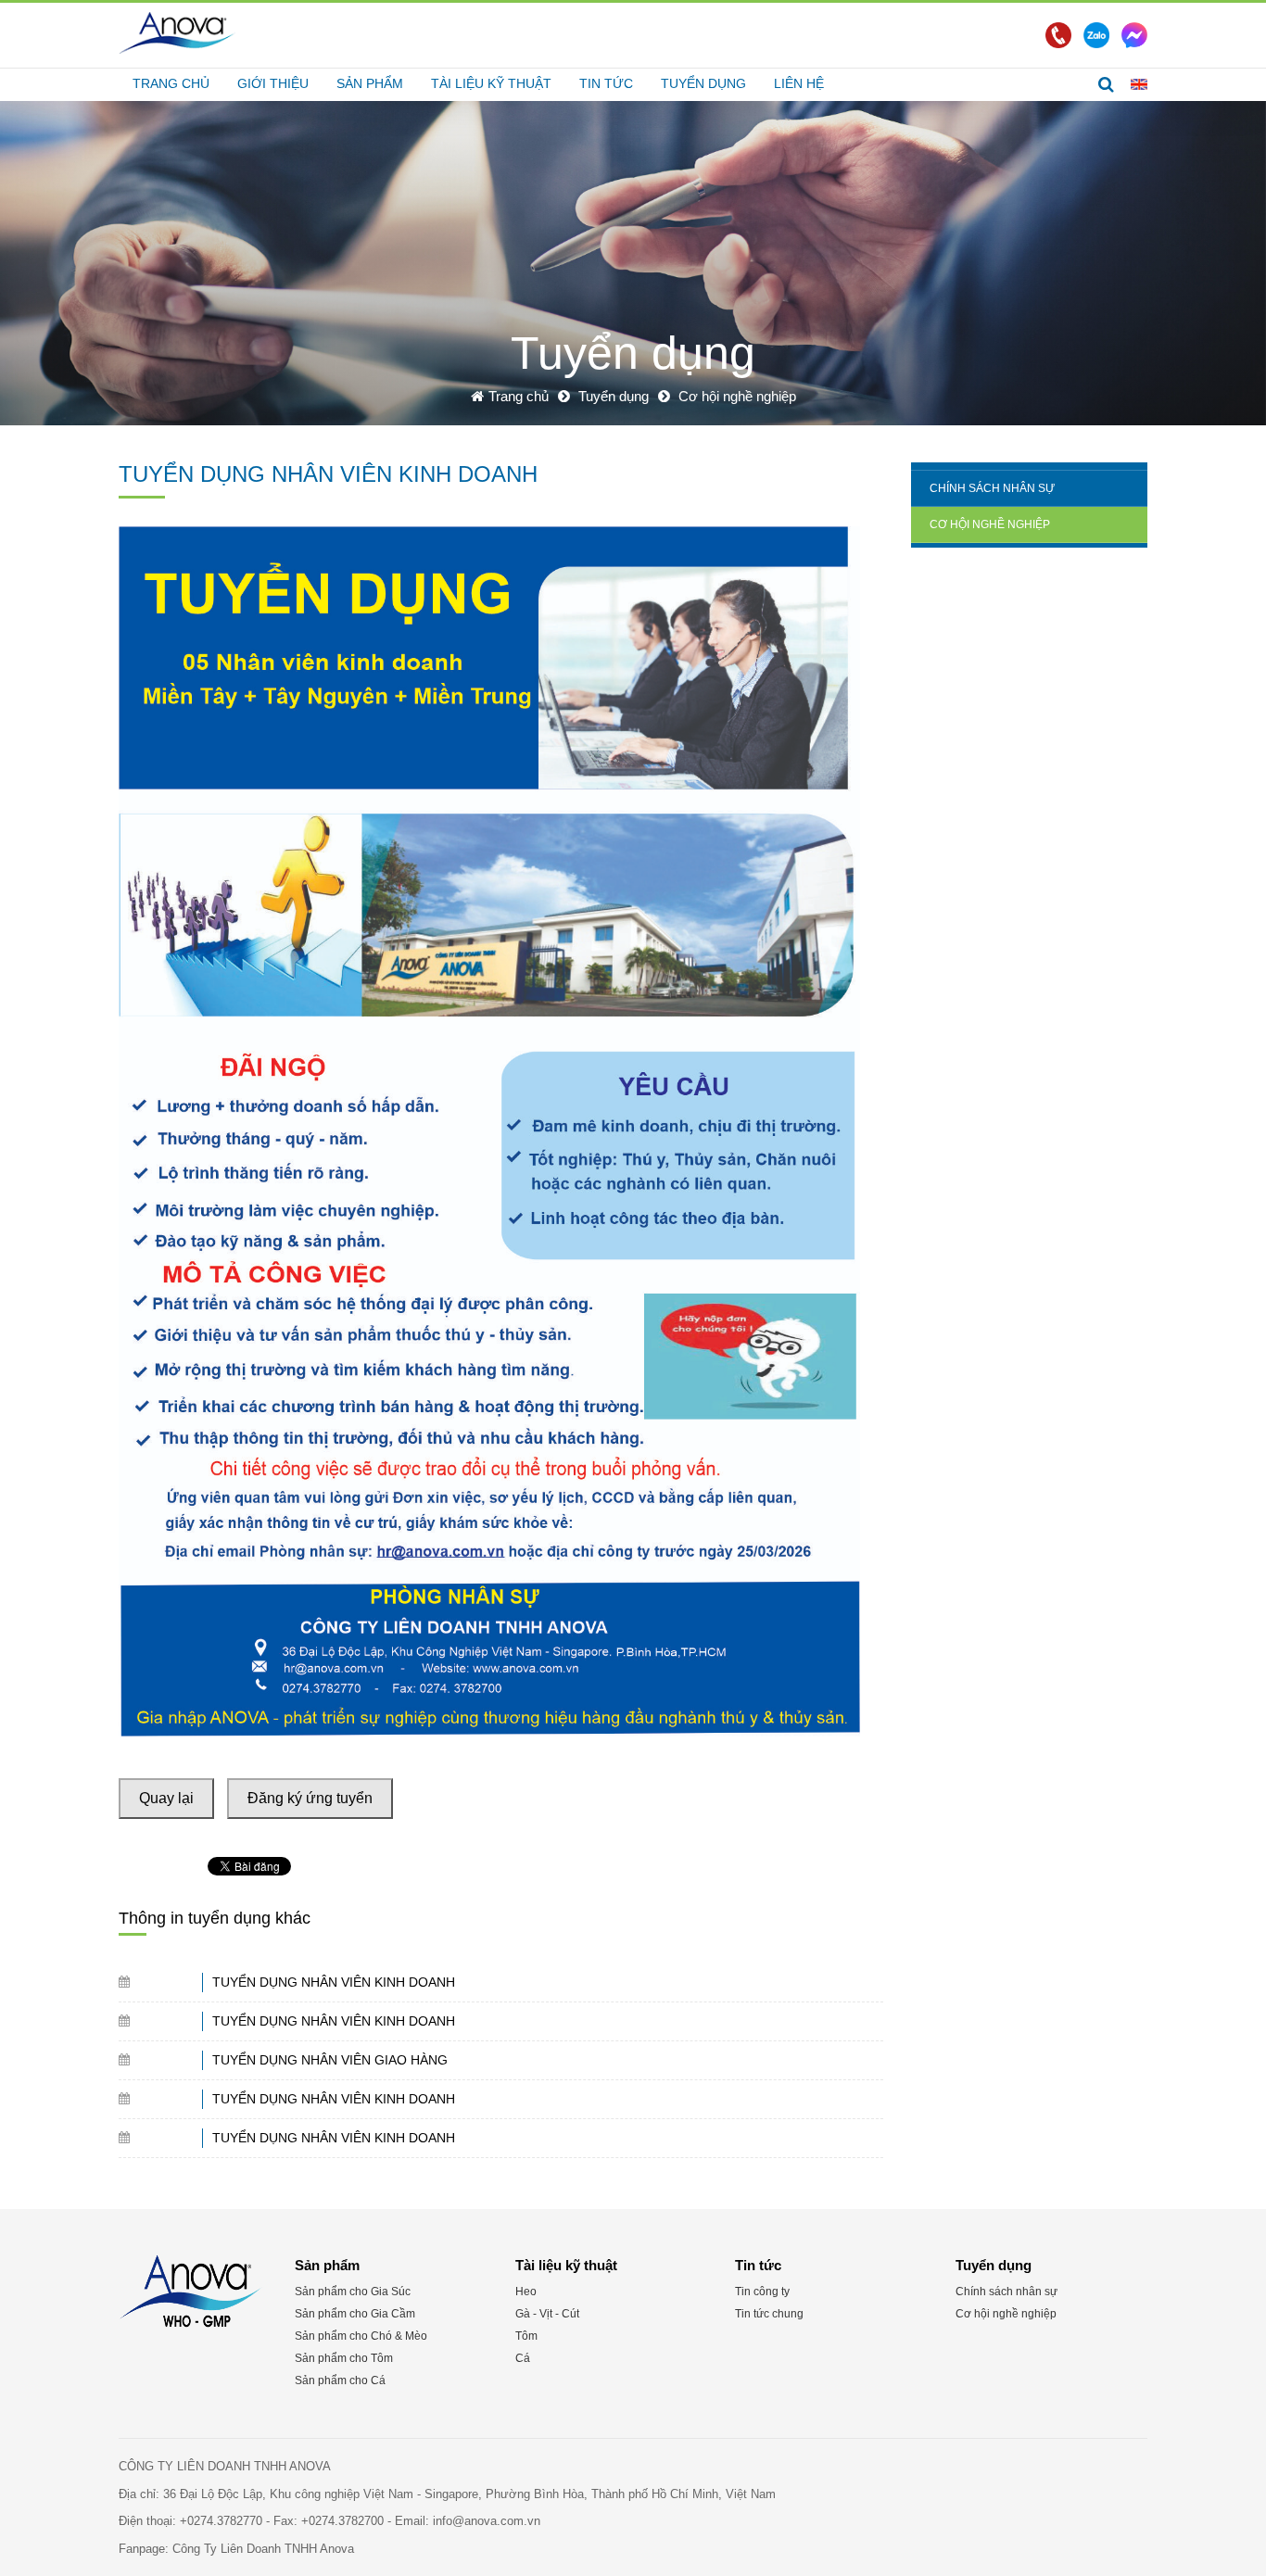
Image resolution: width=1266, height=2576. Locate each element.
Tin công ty (762, 2292)
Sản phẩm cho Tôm (344, 2358)
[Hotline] (1058, 35)
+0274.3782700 (344, 2521)
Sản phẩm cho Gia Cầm (355, 2314)
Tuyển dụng (703, 83)
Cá (523, 2358)
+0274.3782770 (223, 2521)
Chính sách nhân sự (992, 488)
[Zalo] (1096, 35)
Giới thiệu (273, 83)
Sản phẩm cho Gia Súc (353, 2292)
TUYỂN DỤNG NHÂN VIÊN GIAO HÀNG (330, 2060)
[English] (1139, 83)
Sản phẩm (370, 83)
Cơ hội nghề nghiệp (990, 524)
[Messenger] (1134, 35)
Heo (526, 2292)
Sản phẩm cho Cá (340, 2380)
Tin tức (606, 83)
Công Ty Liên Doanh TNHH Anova (263, 2549)
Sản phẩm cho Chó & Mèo (361, 2336)
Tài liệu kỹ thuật (491, 83)
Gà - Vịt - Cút (547, 2314)
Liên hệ (799, 83)
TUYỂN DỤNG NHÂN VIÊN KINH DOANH (334, 1982)
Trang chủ (171, 83)
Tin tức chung (769, 2314)
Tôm (526, 2336)
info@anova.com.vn (487, 2521)
